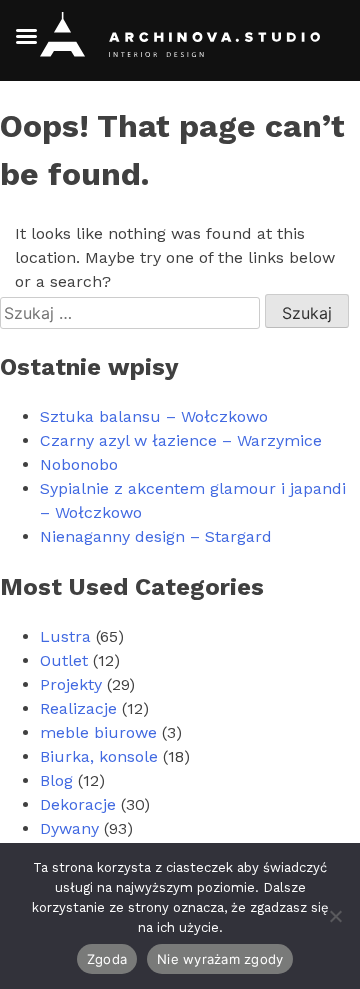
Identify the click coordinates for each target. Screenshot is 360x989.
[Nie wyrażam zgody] (335, 916)
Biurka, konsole (99, 756)
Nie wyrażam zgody (220, 959)
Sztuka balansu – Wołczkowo (154, 416)
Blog (56, 780)
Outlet (64, 660)
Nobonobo (79, 464)
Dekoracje (78, 804)
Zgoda (107, 959)
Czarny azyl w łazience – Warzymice (181, 440)
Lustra (65, 636)
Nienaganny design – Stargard (156, 536)
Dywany (69, 828)
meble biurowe (98, 732)
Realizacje (78, 708)
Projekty (71, 684)
